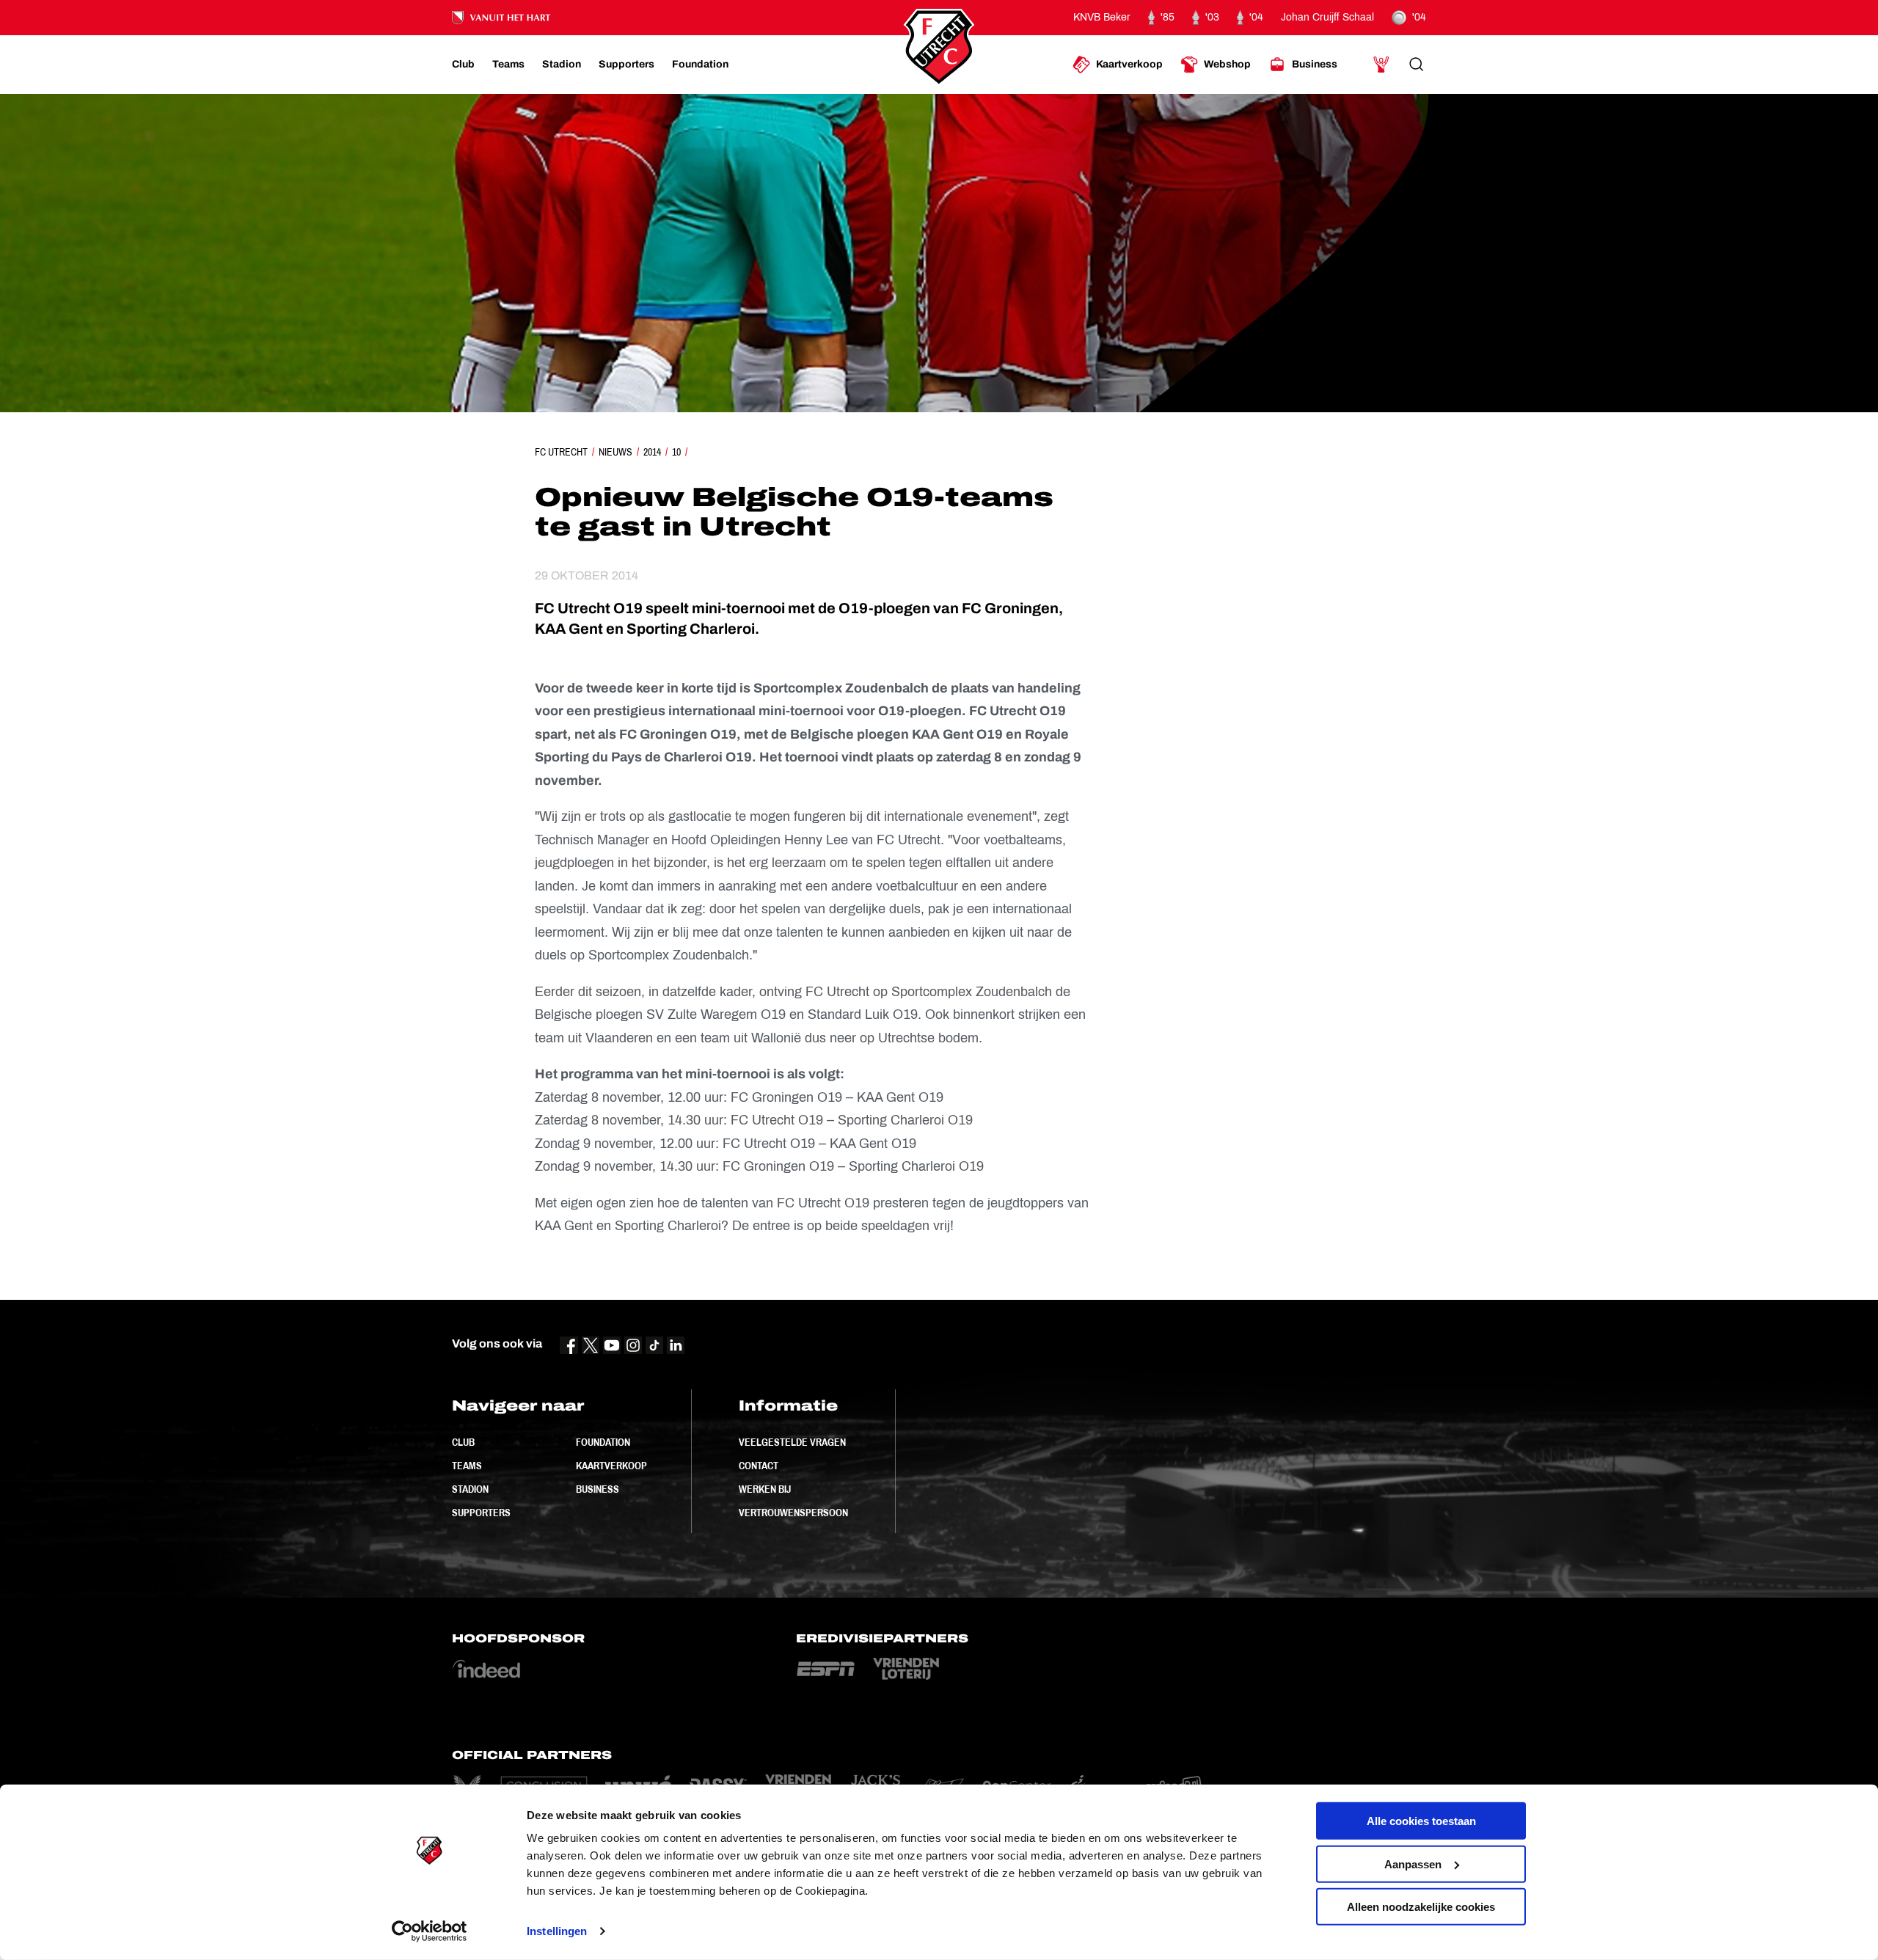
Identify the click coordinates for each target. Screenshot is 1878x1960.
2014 (652, 452)
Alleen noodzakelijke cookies (1421, 1907)
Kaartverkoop (611, 1466)
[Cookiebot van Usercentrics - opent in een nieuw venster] (430, 1931)
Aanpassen (1413, 1864)
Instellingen (557, 1931)
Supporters (481, 1513)
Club (463, 1442)
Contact (759, 1466)
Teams (467, 1466)
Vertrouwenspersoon (793, 1513)
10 (676, 452)
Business (598, 1489)
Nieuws (615, 452)
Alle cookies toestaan (1421, 1821)
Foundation (603, 1442)
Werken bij (765, 1489)
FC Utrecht (561, 452)
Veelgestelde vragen (792, 1442)
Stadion (470, 1489)
